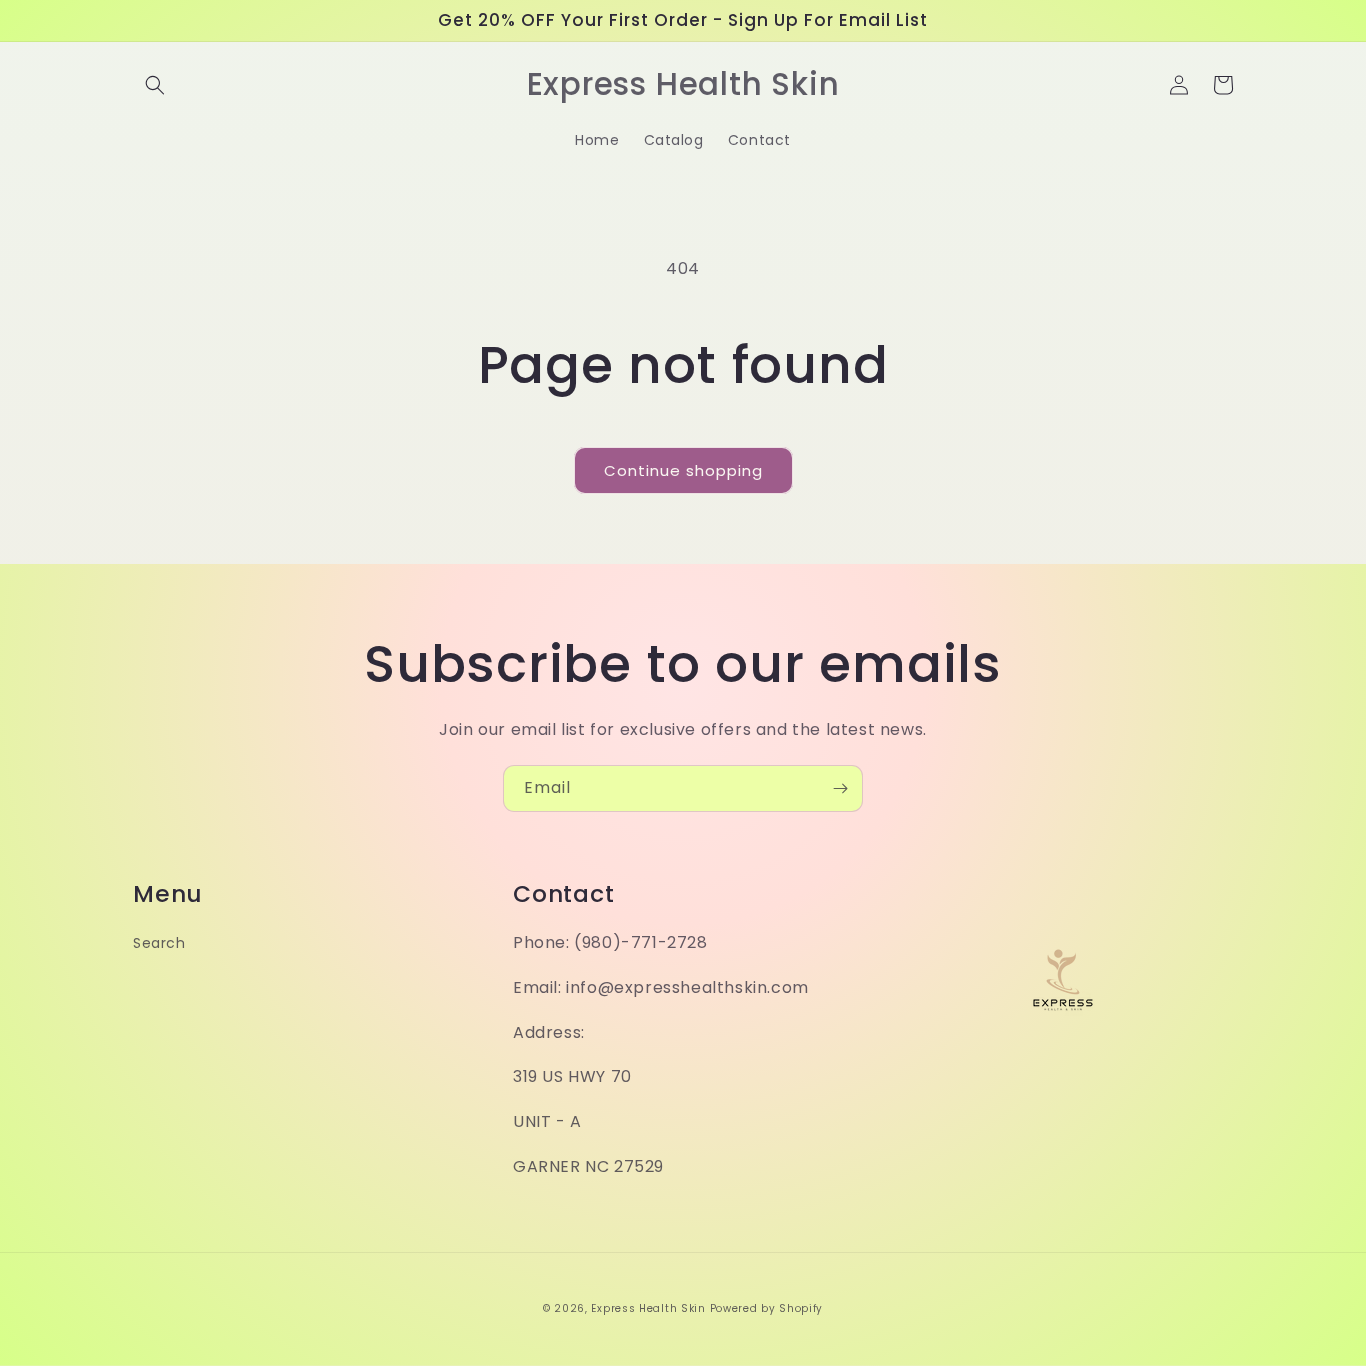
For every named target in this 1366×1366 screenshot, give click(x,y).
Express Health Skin (648, 1308)
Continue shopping (683, 470)
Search (159, 943)
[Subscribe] (840, 788)
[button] (155, 85)
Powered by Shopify (767, 1308)
